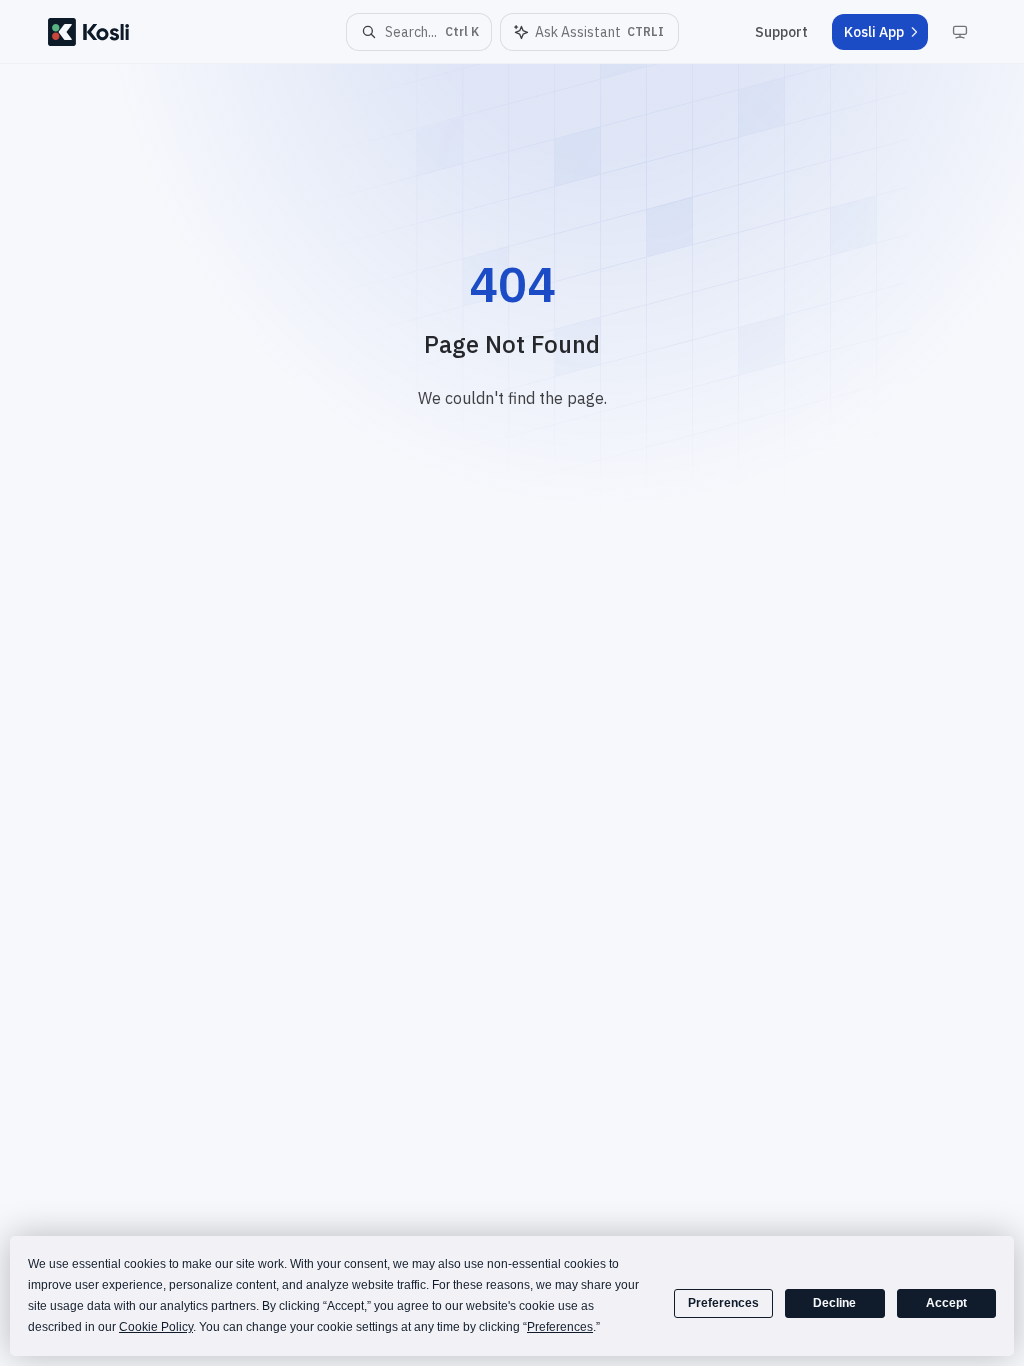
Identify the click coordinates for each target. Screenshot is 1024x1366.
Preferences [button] (560, 1327)
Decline (834, 1303)
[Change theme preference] (960, 32)
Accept (946, 1303)
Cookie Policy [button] (156, 1327)
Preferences (723, 1303)
